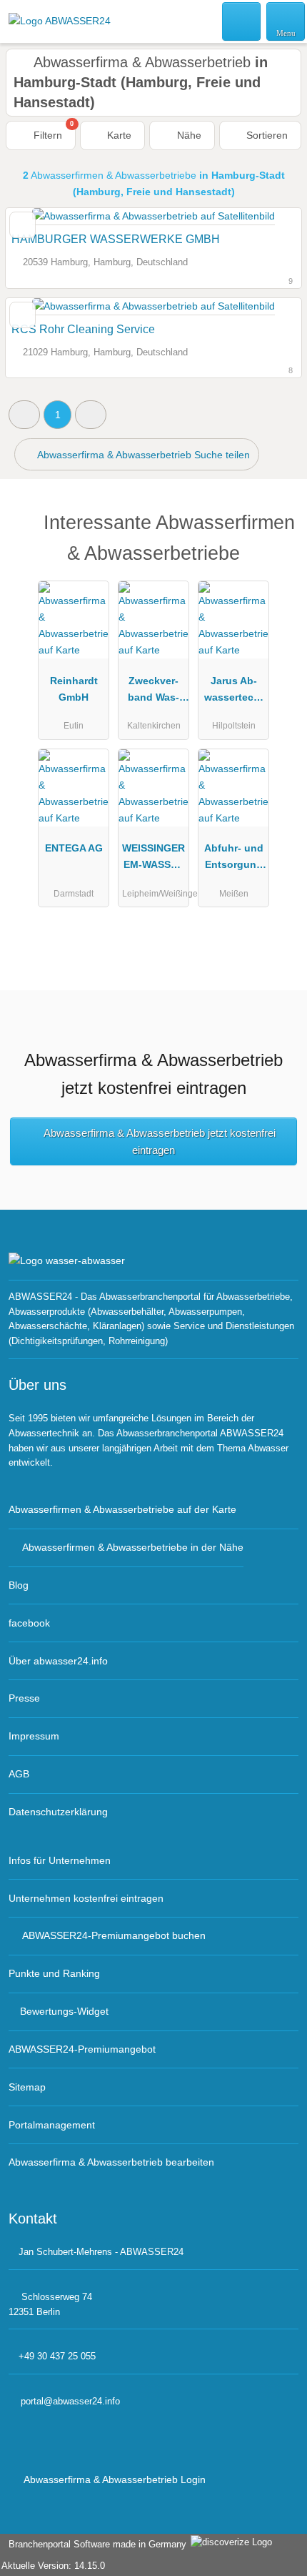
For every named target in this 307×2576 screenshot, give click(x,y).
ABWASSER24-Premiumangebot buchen (114, 1935)
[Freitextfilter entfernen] (242, 21)
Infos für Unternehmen (60, 1860)
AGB (19, 1774)
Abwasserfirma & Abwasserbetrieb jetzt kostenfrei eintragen (160, 1141)
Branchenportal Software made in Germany (95, 2544)
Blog (19, 1585)
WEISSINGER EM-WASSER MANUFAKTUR (153, 859)
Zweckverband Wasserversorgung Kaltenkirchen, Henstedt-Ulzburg (154, 692)
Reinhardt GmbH (74, 689)
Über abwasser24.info (58, 1661)
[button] (24, 414)
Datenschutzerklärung (58, 1812)
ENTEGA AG (74, 848)
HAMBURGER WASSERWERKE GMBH (116, 239)
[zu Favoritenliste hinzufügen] (22, 225)
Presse (24, 1698)
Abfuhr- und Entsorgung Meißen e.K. (234, 859)
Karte (118, 135)
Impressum (34, 1736)
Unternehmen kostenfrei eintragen (86, 1898)
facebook (29, 1623)
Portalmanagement (52, 2125)
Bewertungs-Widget (64, 2011)
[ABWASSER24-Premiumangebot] (278, 534)
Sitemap (27, 2087)
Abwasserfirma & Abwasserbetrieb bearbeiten (111, 2162)
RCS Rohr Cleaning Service (83, 329)
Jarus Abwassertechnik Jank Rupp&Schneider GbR (234, 692)
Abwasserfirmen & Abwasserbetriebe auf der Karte (122, 1509)
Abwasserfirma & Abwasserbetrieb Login (114, 2479)
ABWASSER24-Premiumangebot (82, 2049)
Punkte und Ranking (54, 1973)
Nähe (188, 135)
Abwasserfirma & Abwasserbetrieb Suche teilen (142, 455)
